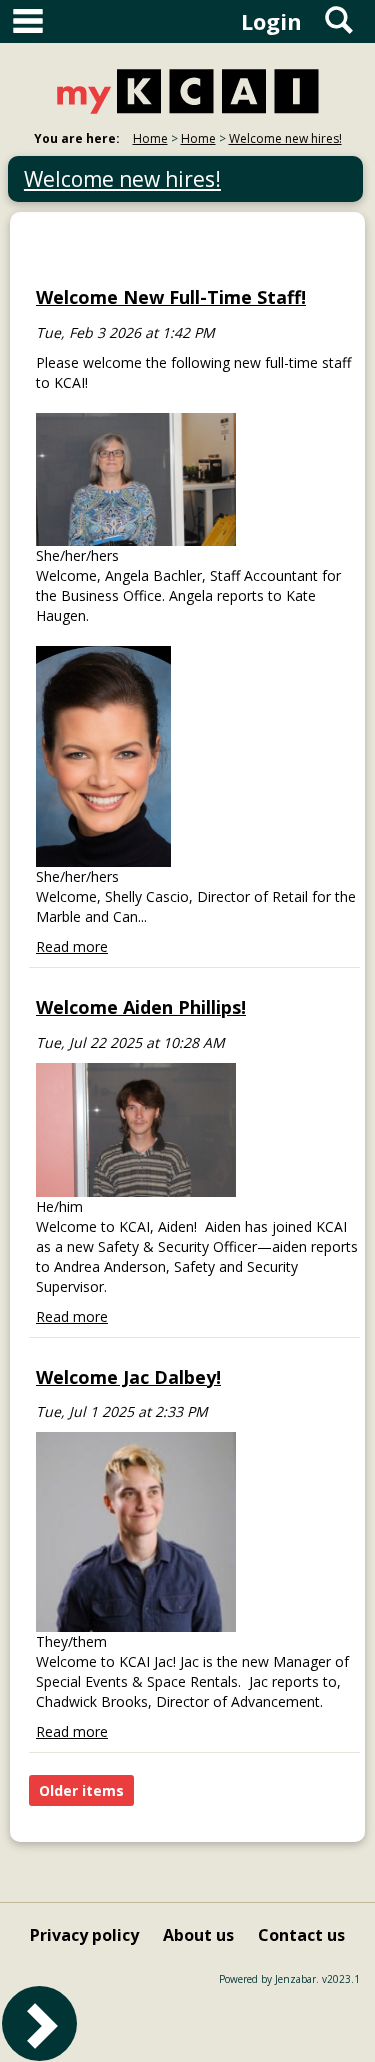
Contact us (301, 1935)
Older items (81, 1790)
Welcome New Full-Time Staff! (171, 297)
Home (150, 138)
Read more (72, 946)
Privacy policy (84, 1935)
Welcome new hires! (285, 138)
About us (198, 1935)
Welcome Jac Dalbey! (128, 1377)
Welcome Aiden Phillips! (141, 1007)
